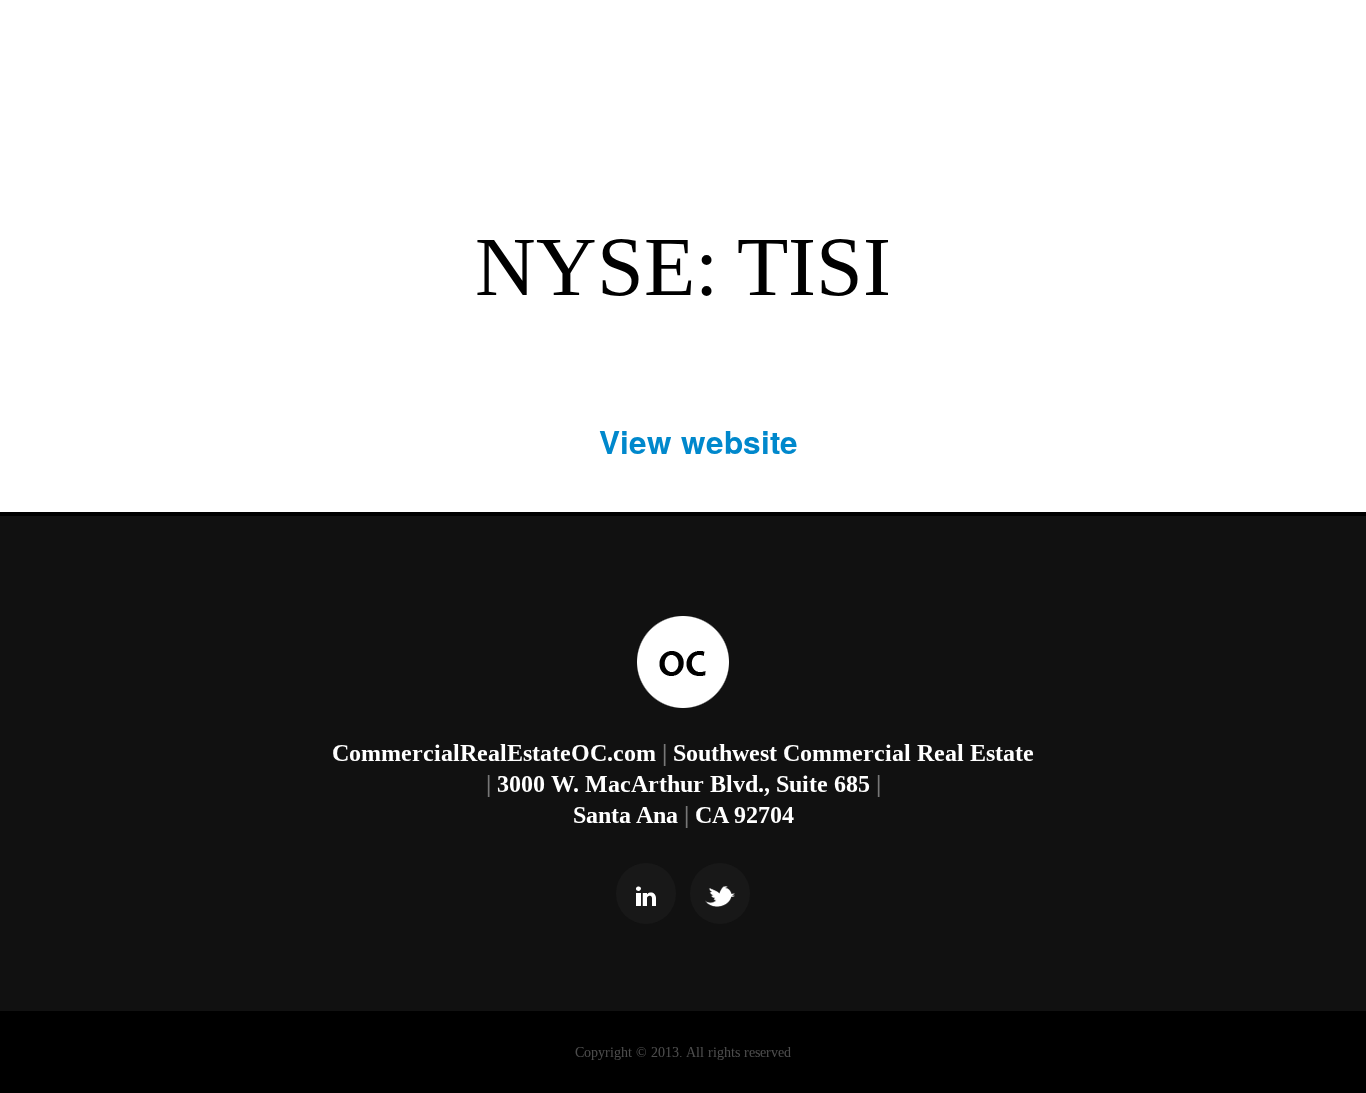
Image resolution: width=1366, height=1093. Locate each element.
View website (698, 441)
